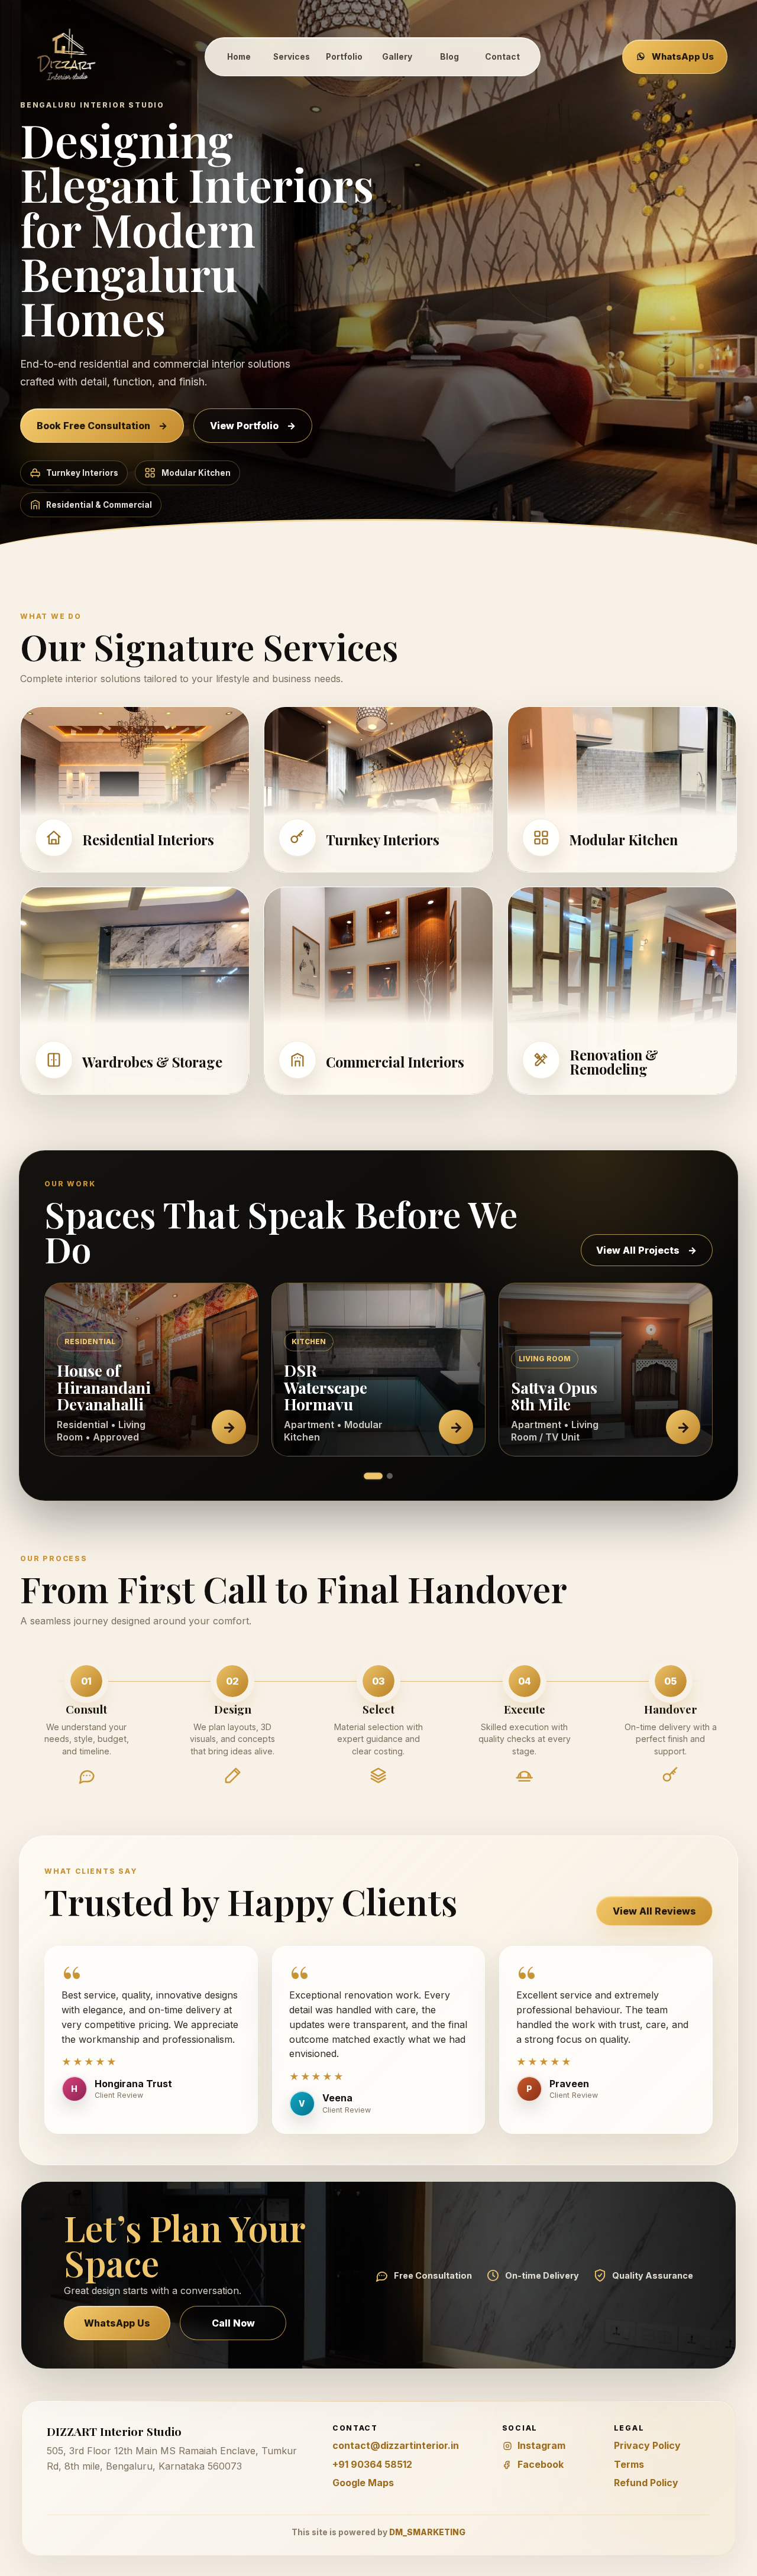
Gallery (397, 57)
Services (292, 57)
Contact (502, 57)
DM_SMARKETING (427, 2532)
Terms (629, 2464)
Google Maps (363, 2483)
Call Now (233, 2323)
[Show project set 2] (390, 1476)
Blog (449, 57)
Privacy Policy (647, 2445)
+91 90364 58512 (372, 2464)
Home (239, 57)
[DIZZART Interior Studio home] (67, 56)
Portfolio (344, 57)
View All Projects (646, 1250)
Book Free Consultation (102, 426)
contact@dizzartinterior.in (396, 2445)
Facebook (541, 2464)
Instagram (541, 2445)
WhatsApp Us (683, 57)
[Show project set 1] (373, 1476)
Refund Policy (646, 2483)
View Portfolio (253, 426)
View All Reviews (654, 1911)
